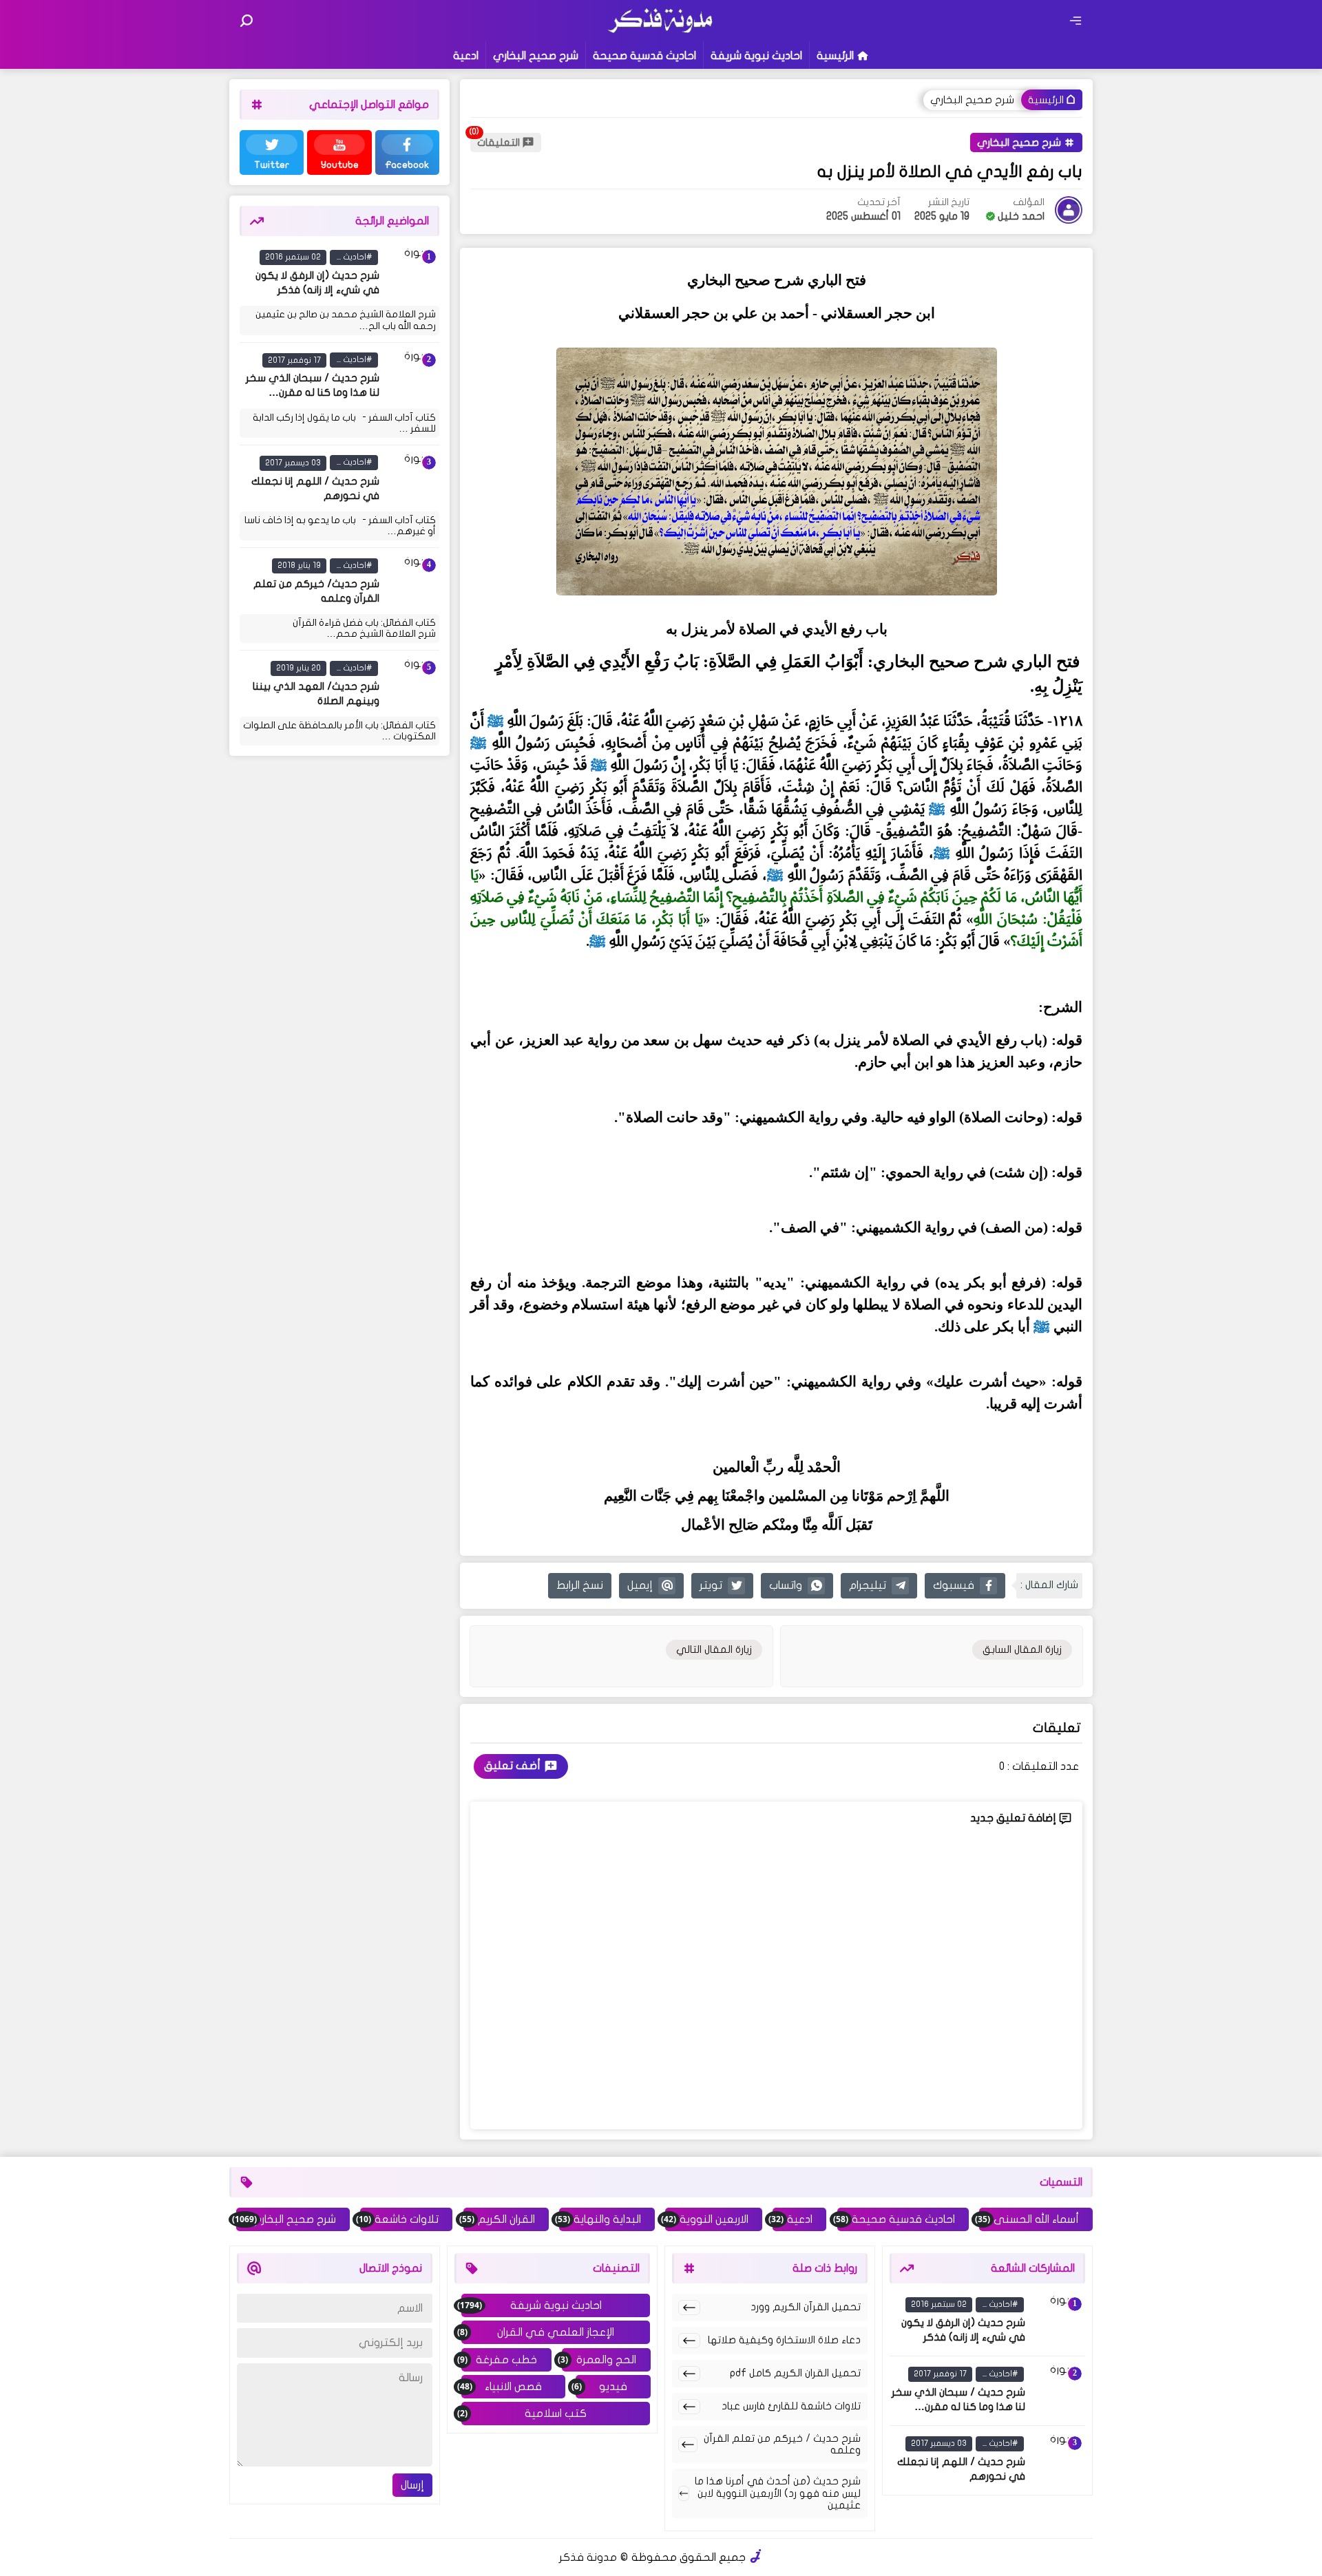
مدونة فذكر (588, 2557)
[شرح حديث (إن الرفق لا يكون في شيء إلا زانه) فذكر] (412, 274)
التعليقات (499, 142)
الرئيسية (835, 56)
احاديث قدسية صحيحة (644, 56)
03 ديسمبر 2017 (293, 462)
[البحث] (246, 21)
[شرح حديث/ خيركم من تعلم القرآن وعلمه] (412, 582)
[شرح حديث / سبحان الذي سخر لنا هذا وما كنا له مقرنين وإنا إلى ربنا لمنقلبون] (412, 377)
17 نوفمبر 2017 (294, 359)
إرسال (412, 2485)
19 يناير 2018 (299, 565)
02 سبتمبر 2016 (293, 257)
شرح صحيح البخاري (536, 56)
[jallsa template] (756, 2557)
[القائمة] (1076, 21)
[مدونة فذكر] (661, 31)
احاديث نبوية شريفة (756, 56)
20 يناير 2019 (298, 668)
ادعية (466, 56)
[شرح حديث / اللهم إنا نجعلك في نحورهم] (412, 479)
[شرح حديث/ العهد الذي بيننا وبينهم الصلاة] (412, 685)
